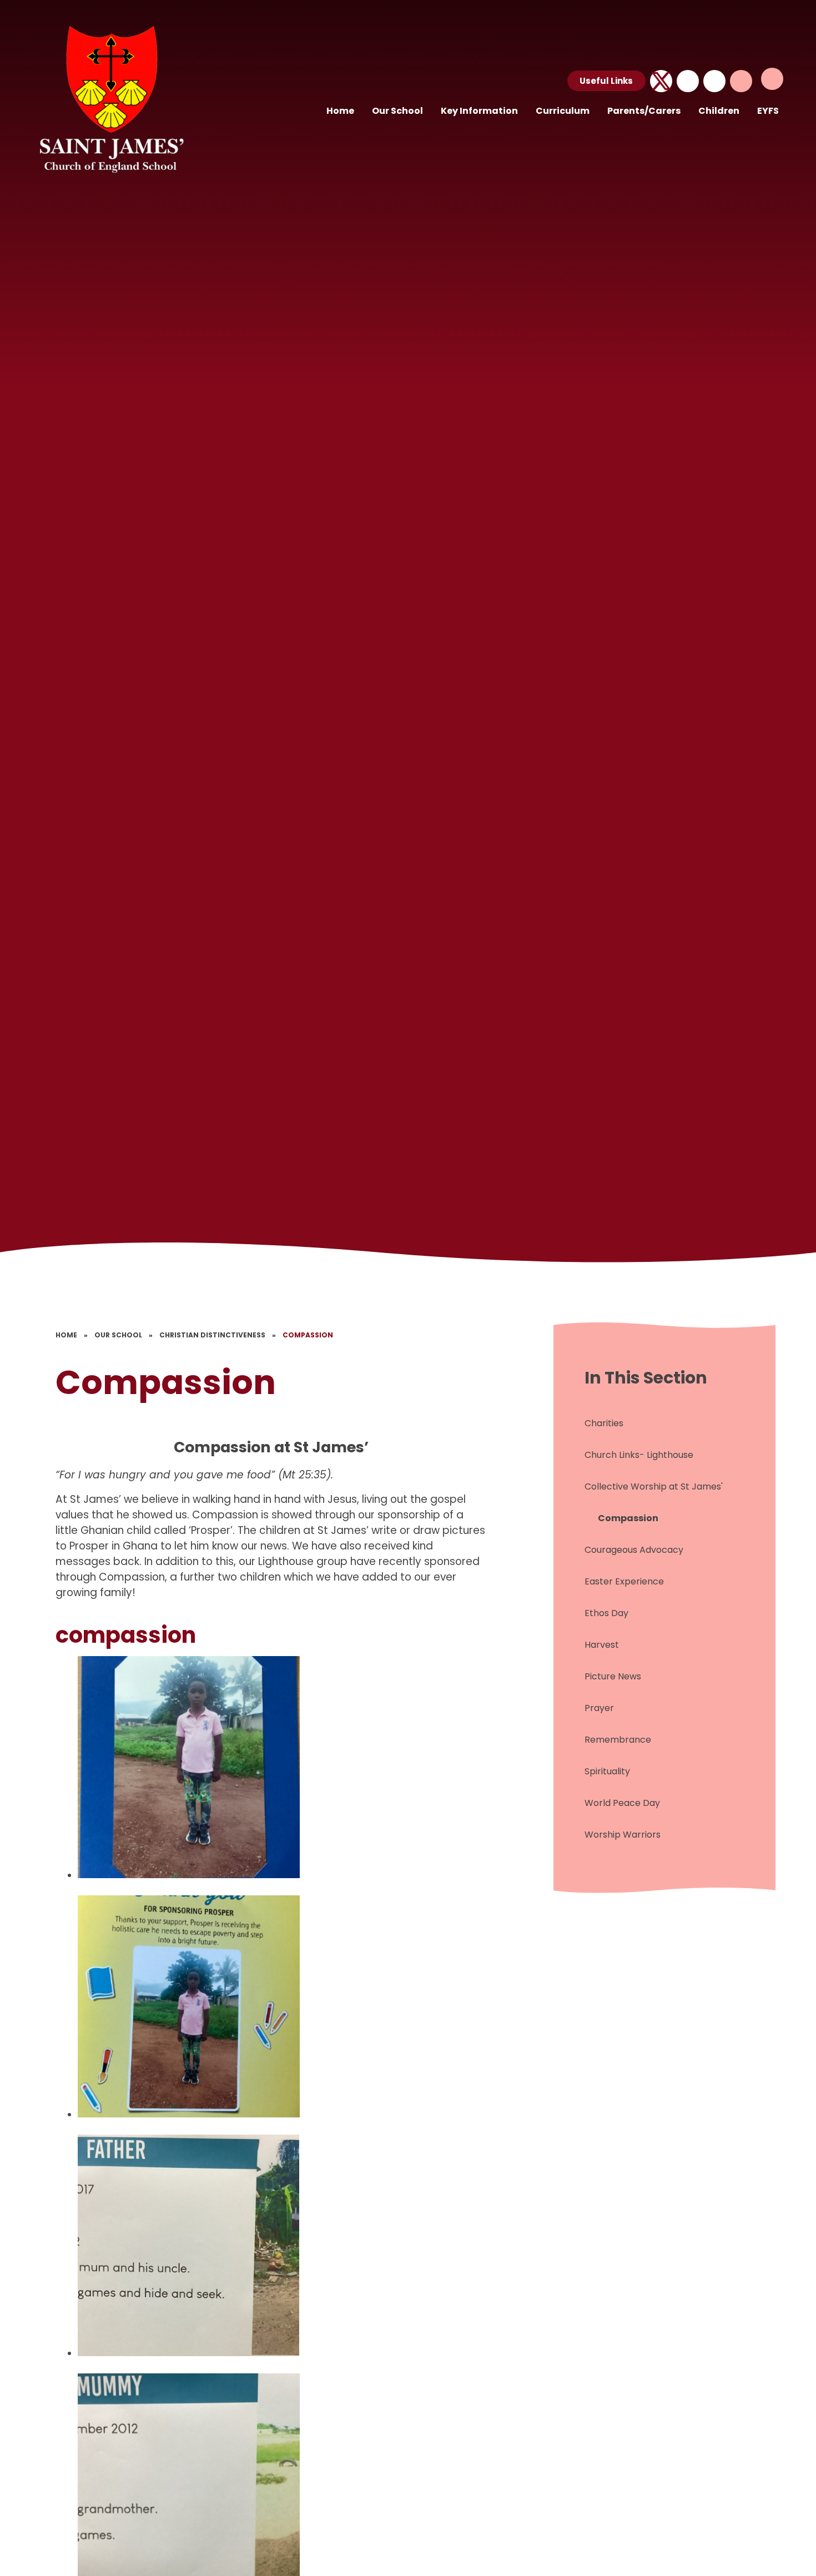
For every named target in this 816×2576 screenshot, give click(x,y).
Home (66, 1335)
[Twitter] (661, 81)
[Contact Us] (688, 81)
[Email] (714, 81)
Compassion (308, 1335)
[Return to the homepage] (110, 97)
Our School (118, 1335)
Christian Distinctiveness (212, 1335)
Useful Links (606, 81)
